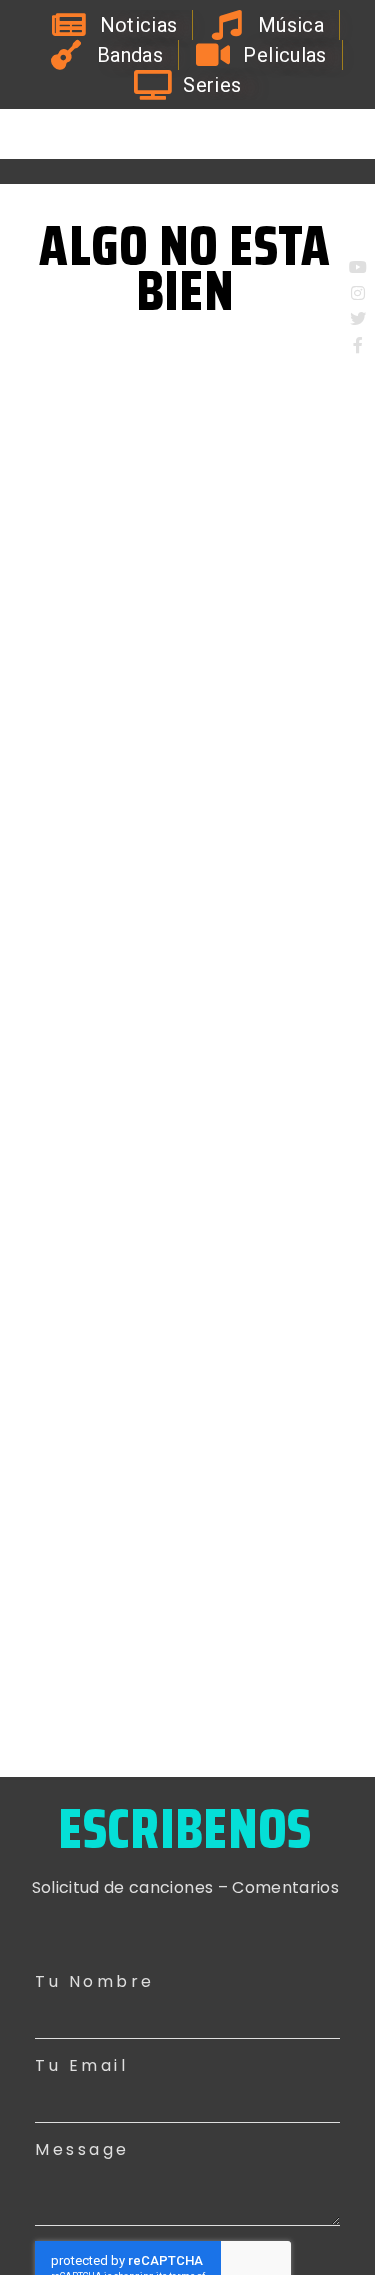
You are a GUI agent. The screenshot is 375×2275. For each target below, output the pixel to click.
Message (82, 2149)
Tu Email (81, 2065)
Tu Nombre (95, 1981)
